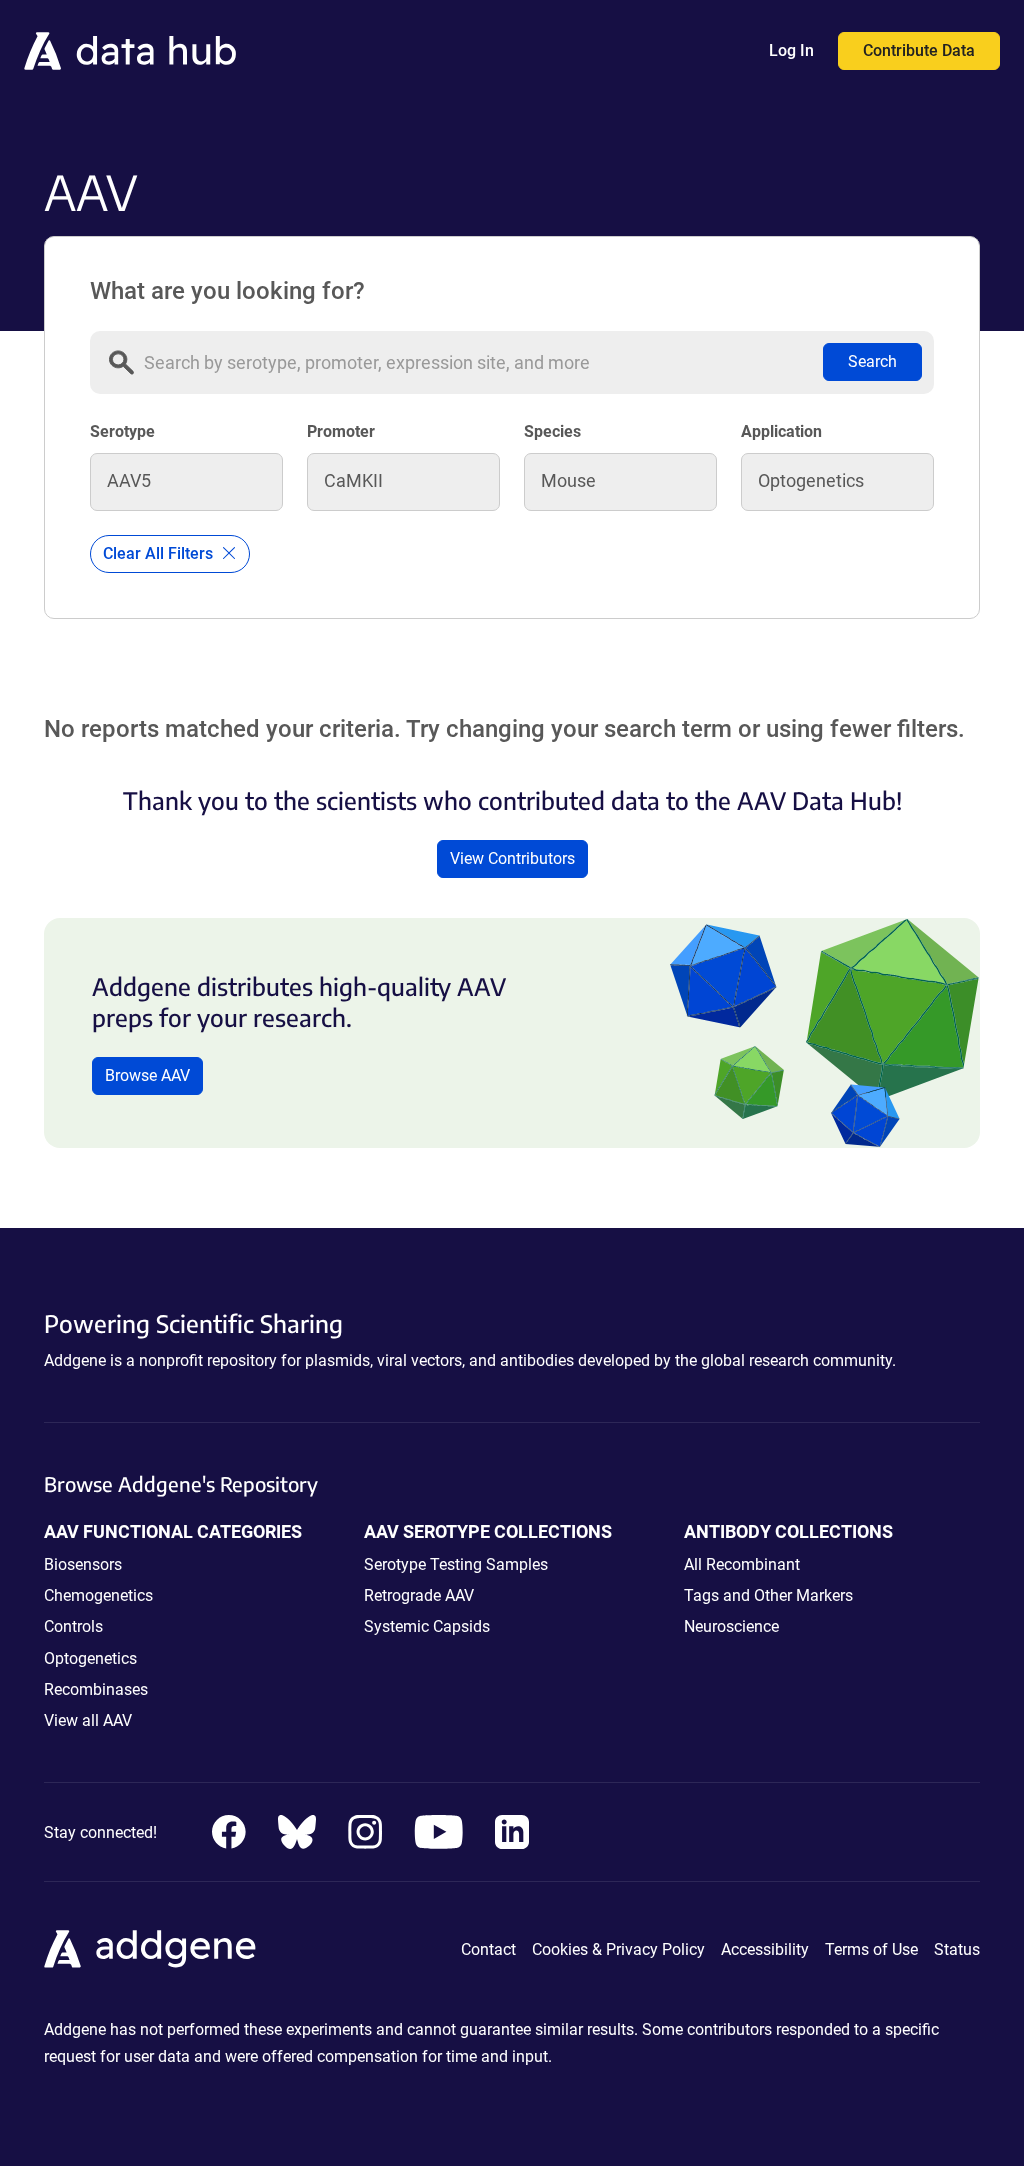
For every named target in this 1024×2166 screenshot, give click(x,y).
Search (872, 361)
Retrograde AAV (419, 1595)
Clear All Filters (160, 553)
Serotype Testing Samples (456, 1564)
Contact (488, 1949)
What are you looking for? (227, 291)
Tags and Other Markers (768, 1595)
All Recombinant (742, 1564)
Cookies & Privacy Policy (618, 1949)
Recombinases (96, 1689)
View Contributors (512, 858)
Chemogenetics (98, 1595)
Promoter (341, 431)
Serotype (122, 431)
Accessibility (765, 1949)
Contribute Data (919, 50)
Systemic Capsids (427, 1626)
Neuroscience (731, 1626)
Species (552, 431)
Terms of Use (871, 1949)
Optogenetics (90, 1658)
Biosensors (83, 1564)
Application (781, 431)
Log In (791, 50)
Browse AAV (147, 1075)
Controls (73, 1626)
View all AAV (88, 1720)
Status (957, 1949)
